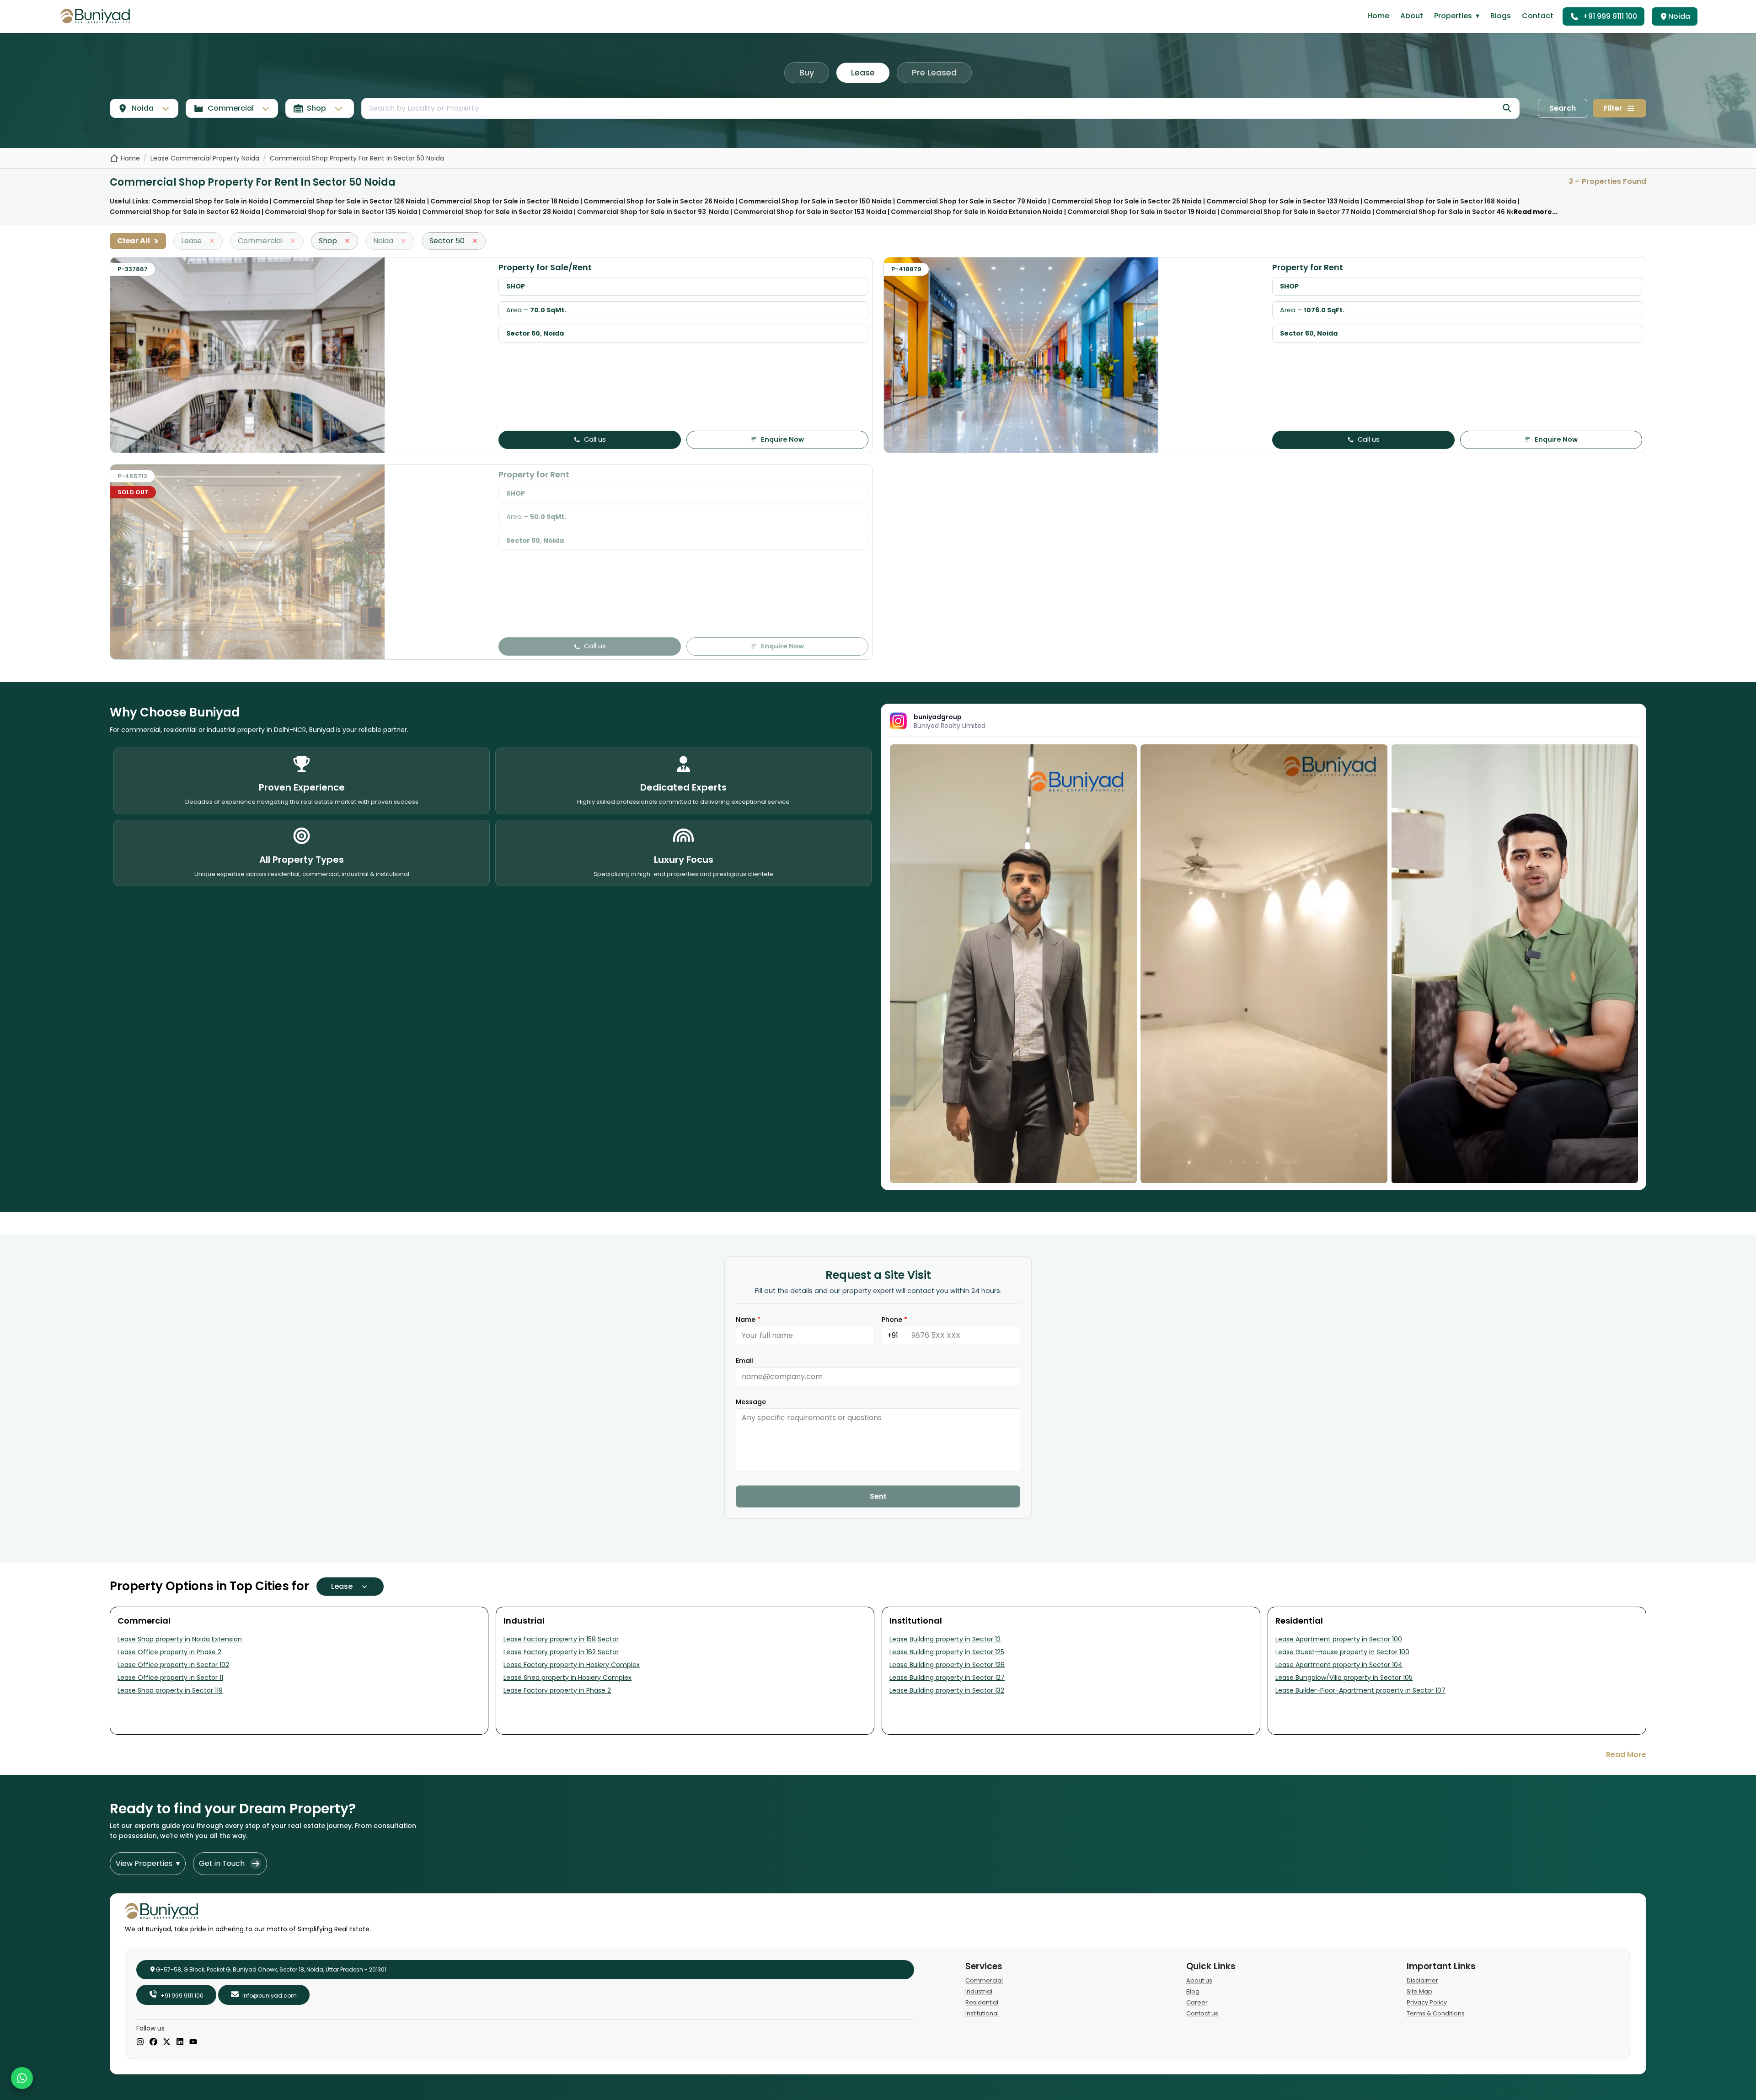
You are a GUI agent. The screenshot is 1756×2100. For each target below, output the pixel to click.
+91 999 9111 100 (1610, 16)
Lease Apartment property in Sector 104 (1339, 1665)
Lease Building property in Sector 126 (947, 1665)
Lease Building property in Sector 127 (947, 1678)
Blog (1193, 1991)
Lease (863, 72)
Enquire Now (782, 439)
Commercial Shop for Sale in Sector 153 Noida (810, 212)
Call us (595, 439)
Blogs (1501, 16)
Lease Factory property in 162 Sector (561, 1652)
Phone (894, 1320)
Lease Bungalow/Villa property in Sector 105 (1344, 1678)
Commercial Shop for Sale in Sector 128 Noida (349, 201)
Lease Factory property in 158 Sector (561, 1639)
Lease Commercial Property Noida (205, 158)
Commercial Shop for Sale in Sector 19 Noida (1142, 212)
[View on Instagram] (1013, 964)
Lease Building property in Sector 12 (945, 1639)
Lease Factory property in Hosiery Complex (572, 1665)
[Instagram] (140, 2042)
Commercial (984, 1980)
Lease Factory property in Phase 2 (557, 1690)
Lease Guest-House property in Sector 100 (1342, 1652)
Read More (1626, 1755)
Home (1378, 16)
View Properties (148, 1863)
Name (748, 1320)
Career (1197, 2002)
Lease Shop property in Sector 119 (170, 1690)
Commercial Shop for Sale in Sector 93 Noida (653, 212)
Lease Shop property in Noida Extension (180, 1639)
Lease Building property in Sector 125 (947, 1652)
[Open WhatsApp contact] (22, 2078)
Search (1563, 108)
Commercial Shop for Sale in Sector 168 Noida (1440, 201)
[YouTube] (193, 2042)
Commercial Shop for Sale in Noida (210, 201)
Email (744, 1361)
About (1412, 16)
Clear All (138, 241)
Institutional (982, 2013)
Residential (982, 2002)
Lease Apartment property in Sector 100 (1339, 1639)
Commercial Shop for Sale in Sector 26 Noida (659, 201)
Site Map (1419, 1991)
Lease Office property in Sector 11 (170, 1678)
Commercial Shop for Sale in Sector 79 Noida (972, 201)
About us (1199, 1980)
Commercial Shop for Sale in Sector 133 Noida (1283, 201)
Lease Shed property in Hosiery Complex (567, 1678)
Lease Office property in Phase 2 (169, 1652)
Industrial (979, 1991)
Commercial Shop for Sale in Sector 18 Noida (505, 201)
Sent (878, 1496)
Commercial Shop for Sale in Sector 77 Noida (1296, 212)
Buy (807, 72)
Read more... (1536, 212)
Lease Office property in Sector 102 (173, 1665)
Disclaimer (1422, 1980)
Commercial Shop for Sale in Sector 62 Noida (185, 212)
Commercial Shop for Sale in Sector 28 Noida (497, 212)
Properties (1457, 16)
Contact (1538, 16)
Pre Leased (934, 72)
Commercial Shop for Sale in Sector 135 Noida (341, 212)
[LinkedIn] (180, 2042)
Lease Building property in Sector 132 (947, 1690)
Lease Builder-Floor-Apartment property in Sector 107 (1360, 1690)
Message (751, 1402)
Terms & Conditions (1436, 2013)
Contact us (1202, 2013)
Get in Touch (222, 1863)
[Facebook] (153, 2042)
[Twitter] (167, 2042)
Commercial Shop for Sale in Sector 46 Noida (1451, 212)
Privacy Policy (1427, 2002)
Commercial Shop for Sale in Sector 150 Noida (815, 201)
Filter (1613, 108)
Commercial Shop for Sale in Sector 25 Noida (1127, 201)
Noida (1679, 16)
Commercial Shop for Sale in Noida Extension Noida (977, 212)
